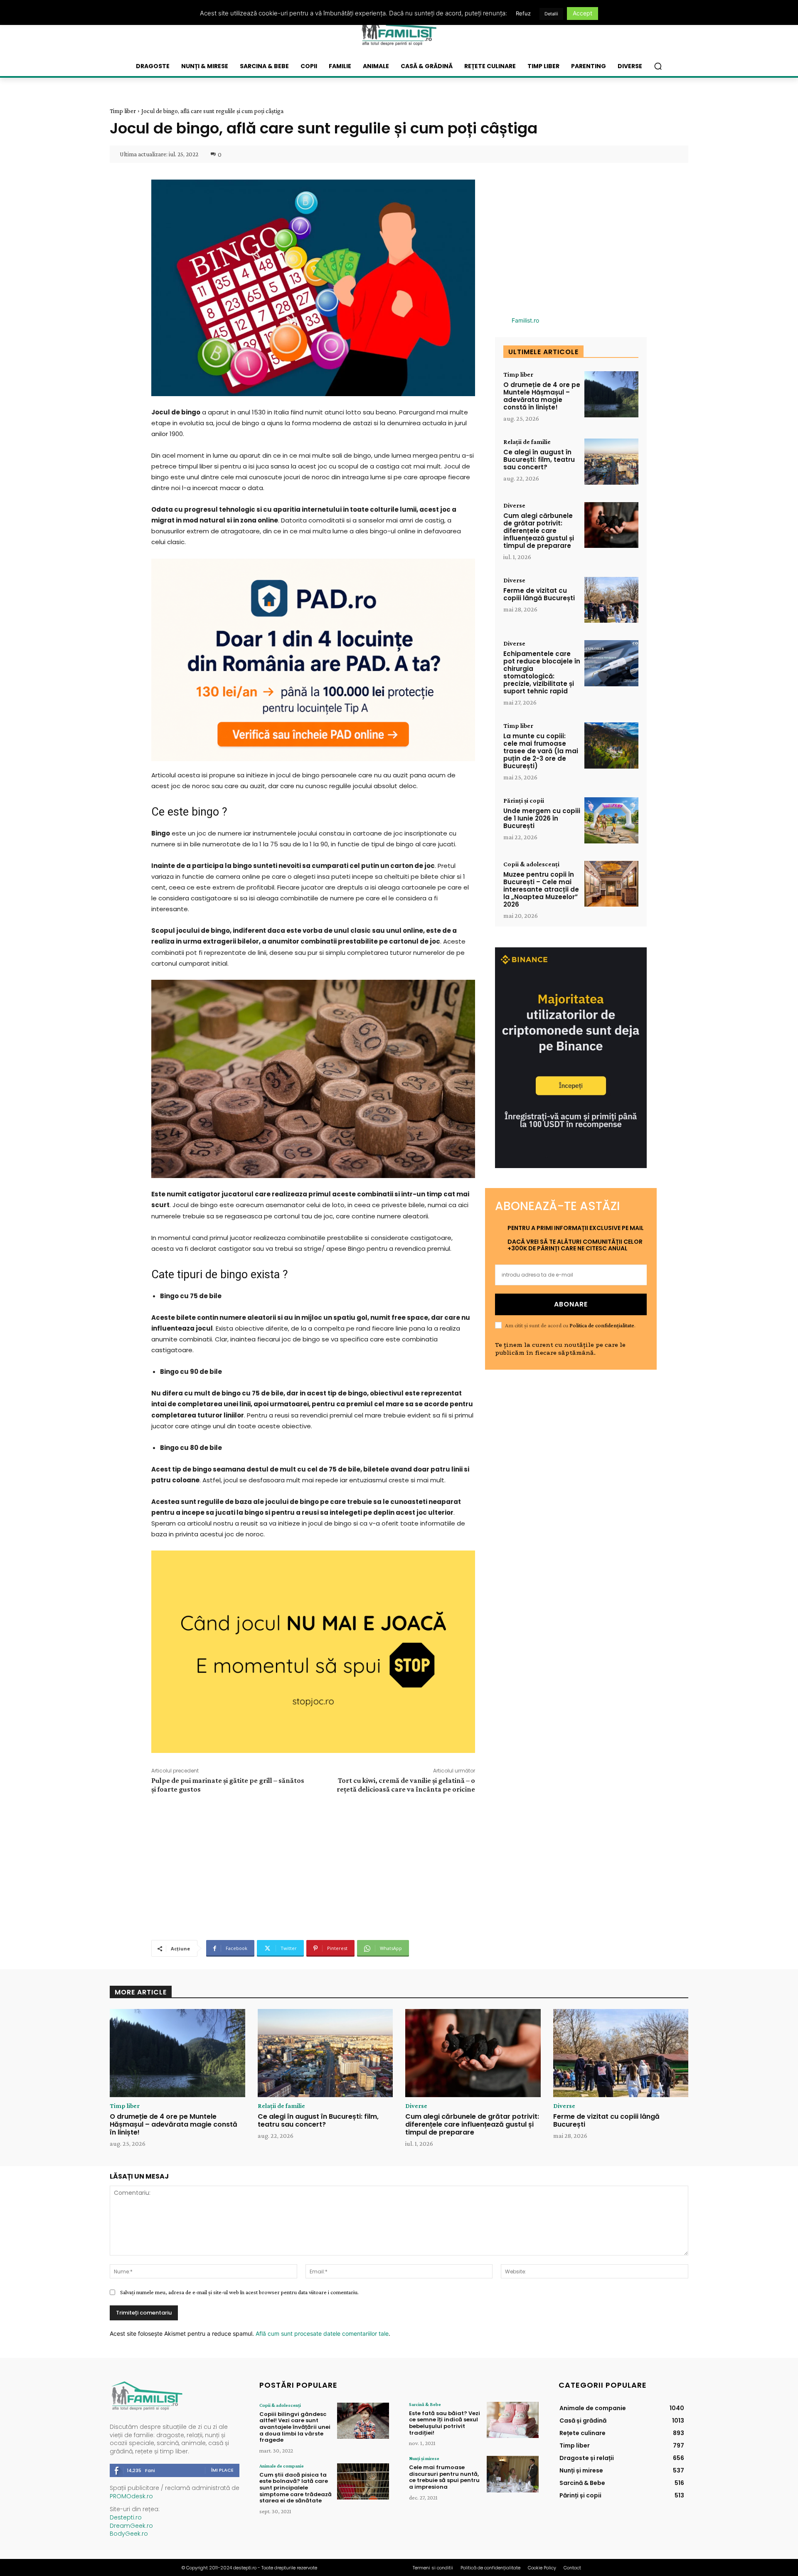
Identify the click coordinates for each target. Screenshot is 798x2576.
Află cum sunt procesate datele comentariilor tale (322, 2333)
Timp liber (123, 111)
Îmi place (222, 2470)
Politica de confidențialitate (602, 1325)
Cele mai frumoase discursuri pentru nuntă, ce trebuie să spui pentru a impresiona (444, 2477)
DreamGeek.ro (131, 2526)
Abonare (571, 1304)
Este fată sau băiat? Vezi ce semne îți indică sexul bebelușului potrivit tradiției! (445, 2423)
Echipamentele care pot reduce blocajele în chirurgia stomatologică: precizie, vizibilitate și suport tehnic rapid (542, 672)
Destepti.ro (126, 2517)
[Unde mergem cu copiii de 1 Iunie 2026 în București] (611, 820)
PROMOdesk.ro (131, 2496)
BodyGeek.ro (129, 2534)
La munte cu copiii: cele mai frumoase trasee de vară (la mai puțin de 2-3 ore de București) (541, 751)
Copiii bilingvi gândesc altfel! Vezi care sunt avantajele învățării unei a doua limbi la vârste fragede (295, 2427)
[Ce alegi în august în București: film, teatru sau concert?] (611, 462)
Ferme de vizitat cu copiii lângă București (539, 594)
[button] (658, 66)
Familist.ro (525, 320)
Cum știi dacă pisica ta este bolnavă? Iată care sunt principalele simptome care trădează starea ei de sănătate (296, 2488)
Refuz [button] (523, 13)
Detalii (551, 14)
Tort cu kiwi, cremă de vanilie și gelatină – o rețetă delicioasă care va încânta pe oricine (406, 1785)
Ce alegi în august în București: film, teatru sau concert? (539, 460)
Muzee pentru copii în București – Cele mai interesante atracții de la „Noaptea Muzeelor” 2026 (541, 889)
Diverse (514, 505)
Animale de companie (282, 2466)
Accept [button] (582, 13)
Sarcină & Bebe (425, 2404)
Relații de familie (527, 442)
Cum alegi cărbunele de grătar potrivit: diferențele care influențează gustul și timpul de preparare (539, 531)
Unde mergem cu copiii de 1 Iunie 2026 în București (542, 818)
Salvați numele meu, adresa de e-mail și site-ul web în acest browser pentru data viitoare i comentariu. (239, 2292)
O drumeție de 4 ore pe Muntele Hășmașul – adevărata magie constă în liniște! (542, 396)
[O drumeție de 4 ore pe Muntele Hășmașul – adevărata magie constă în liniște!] (611, 394)
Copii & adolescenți (531, 864)
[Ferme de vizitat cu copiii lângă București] (611, 600)
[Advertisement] (313, 1866)
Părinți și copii (524, 801)
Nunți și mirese (424, 2458)
